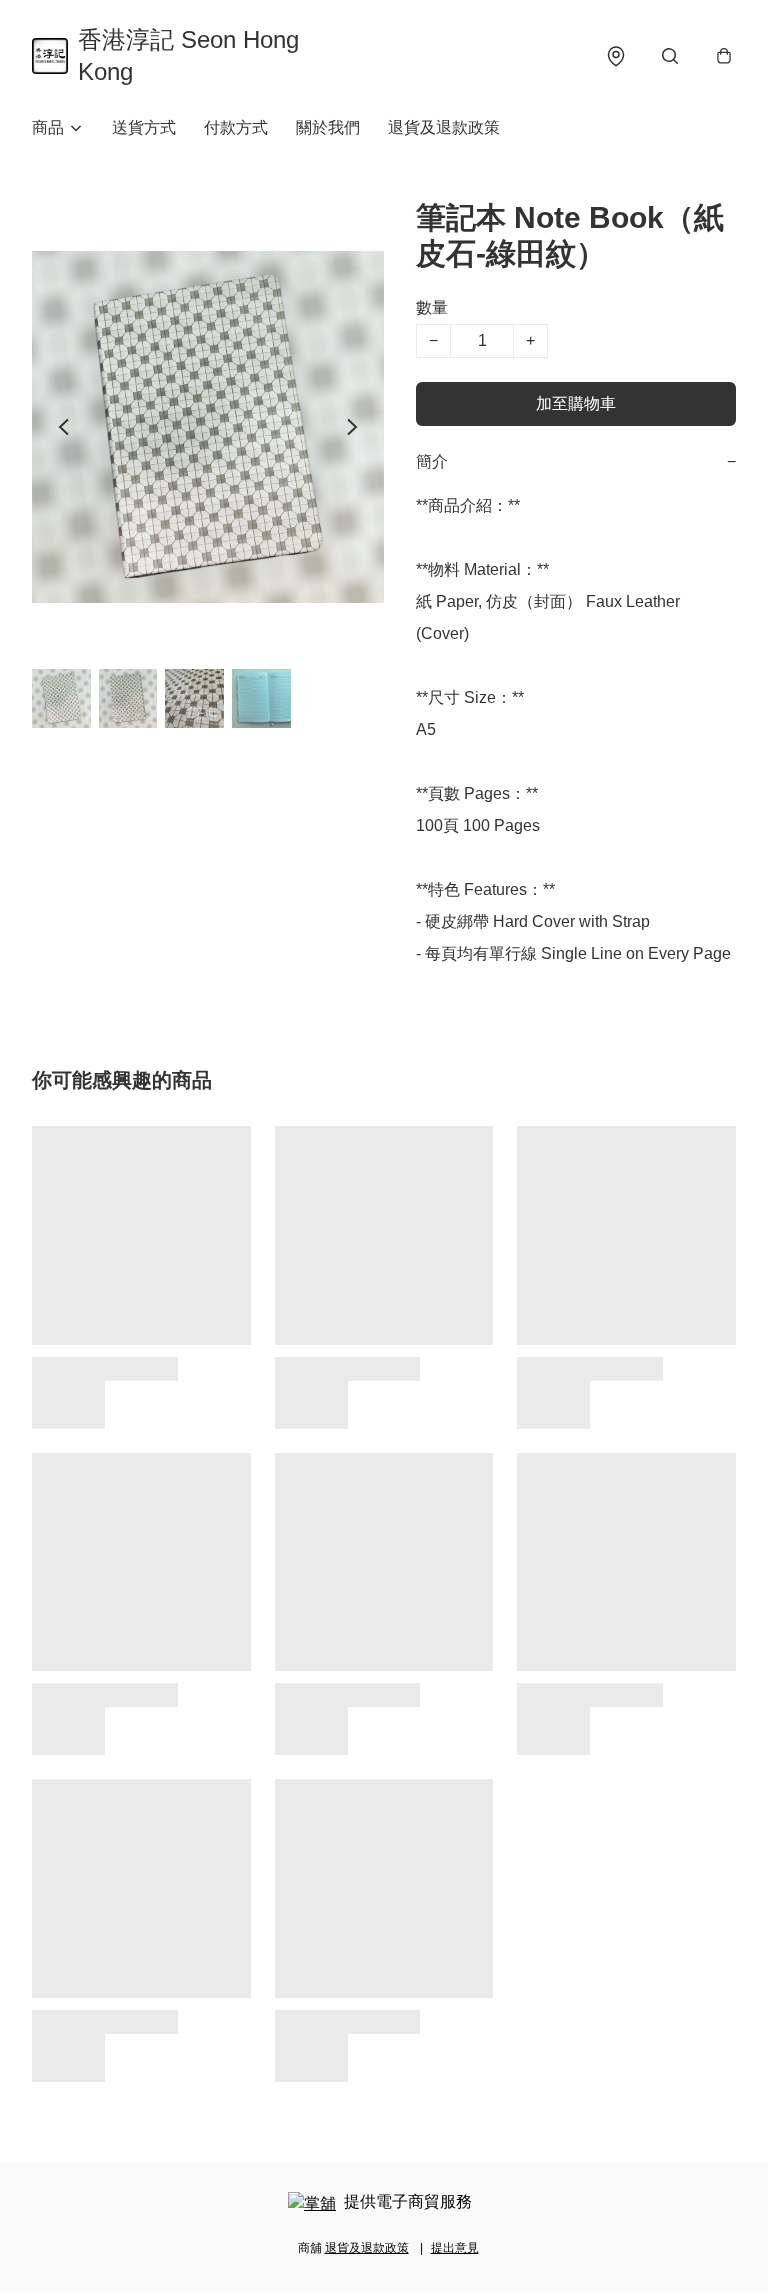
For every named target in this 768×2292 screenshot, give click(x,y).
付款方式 (236, 127)
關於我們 (328, 127)
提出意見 (455, 2248)
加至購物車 (576, 403)
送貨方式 (144, 127)
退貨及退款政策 (444, 127)
